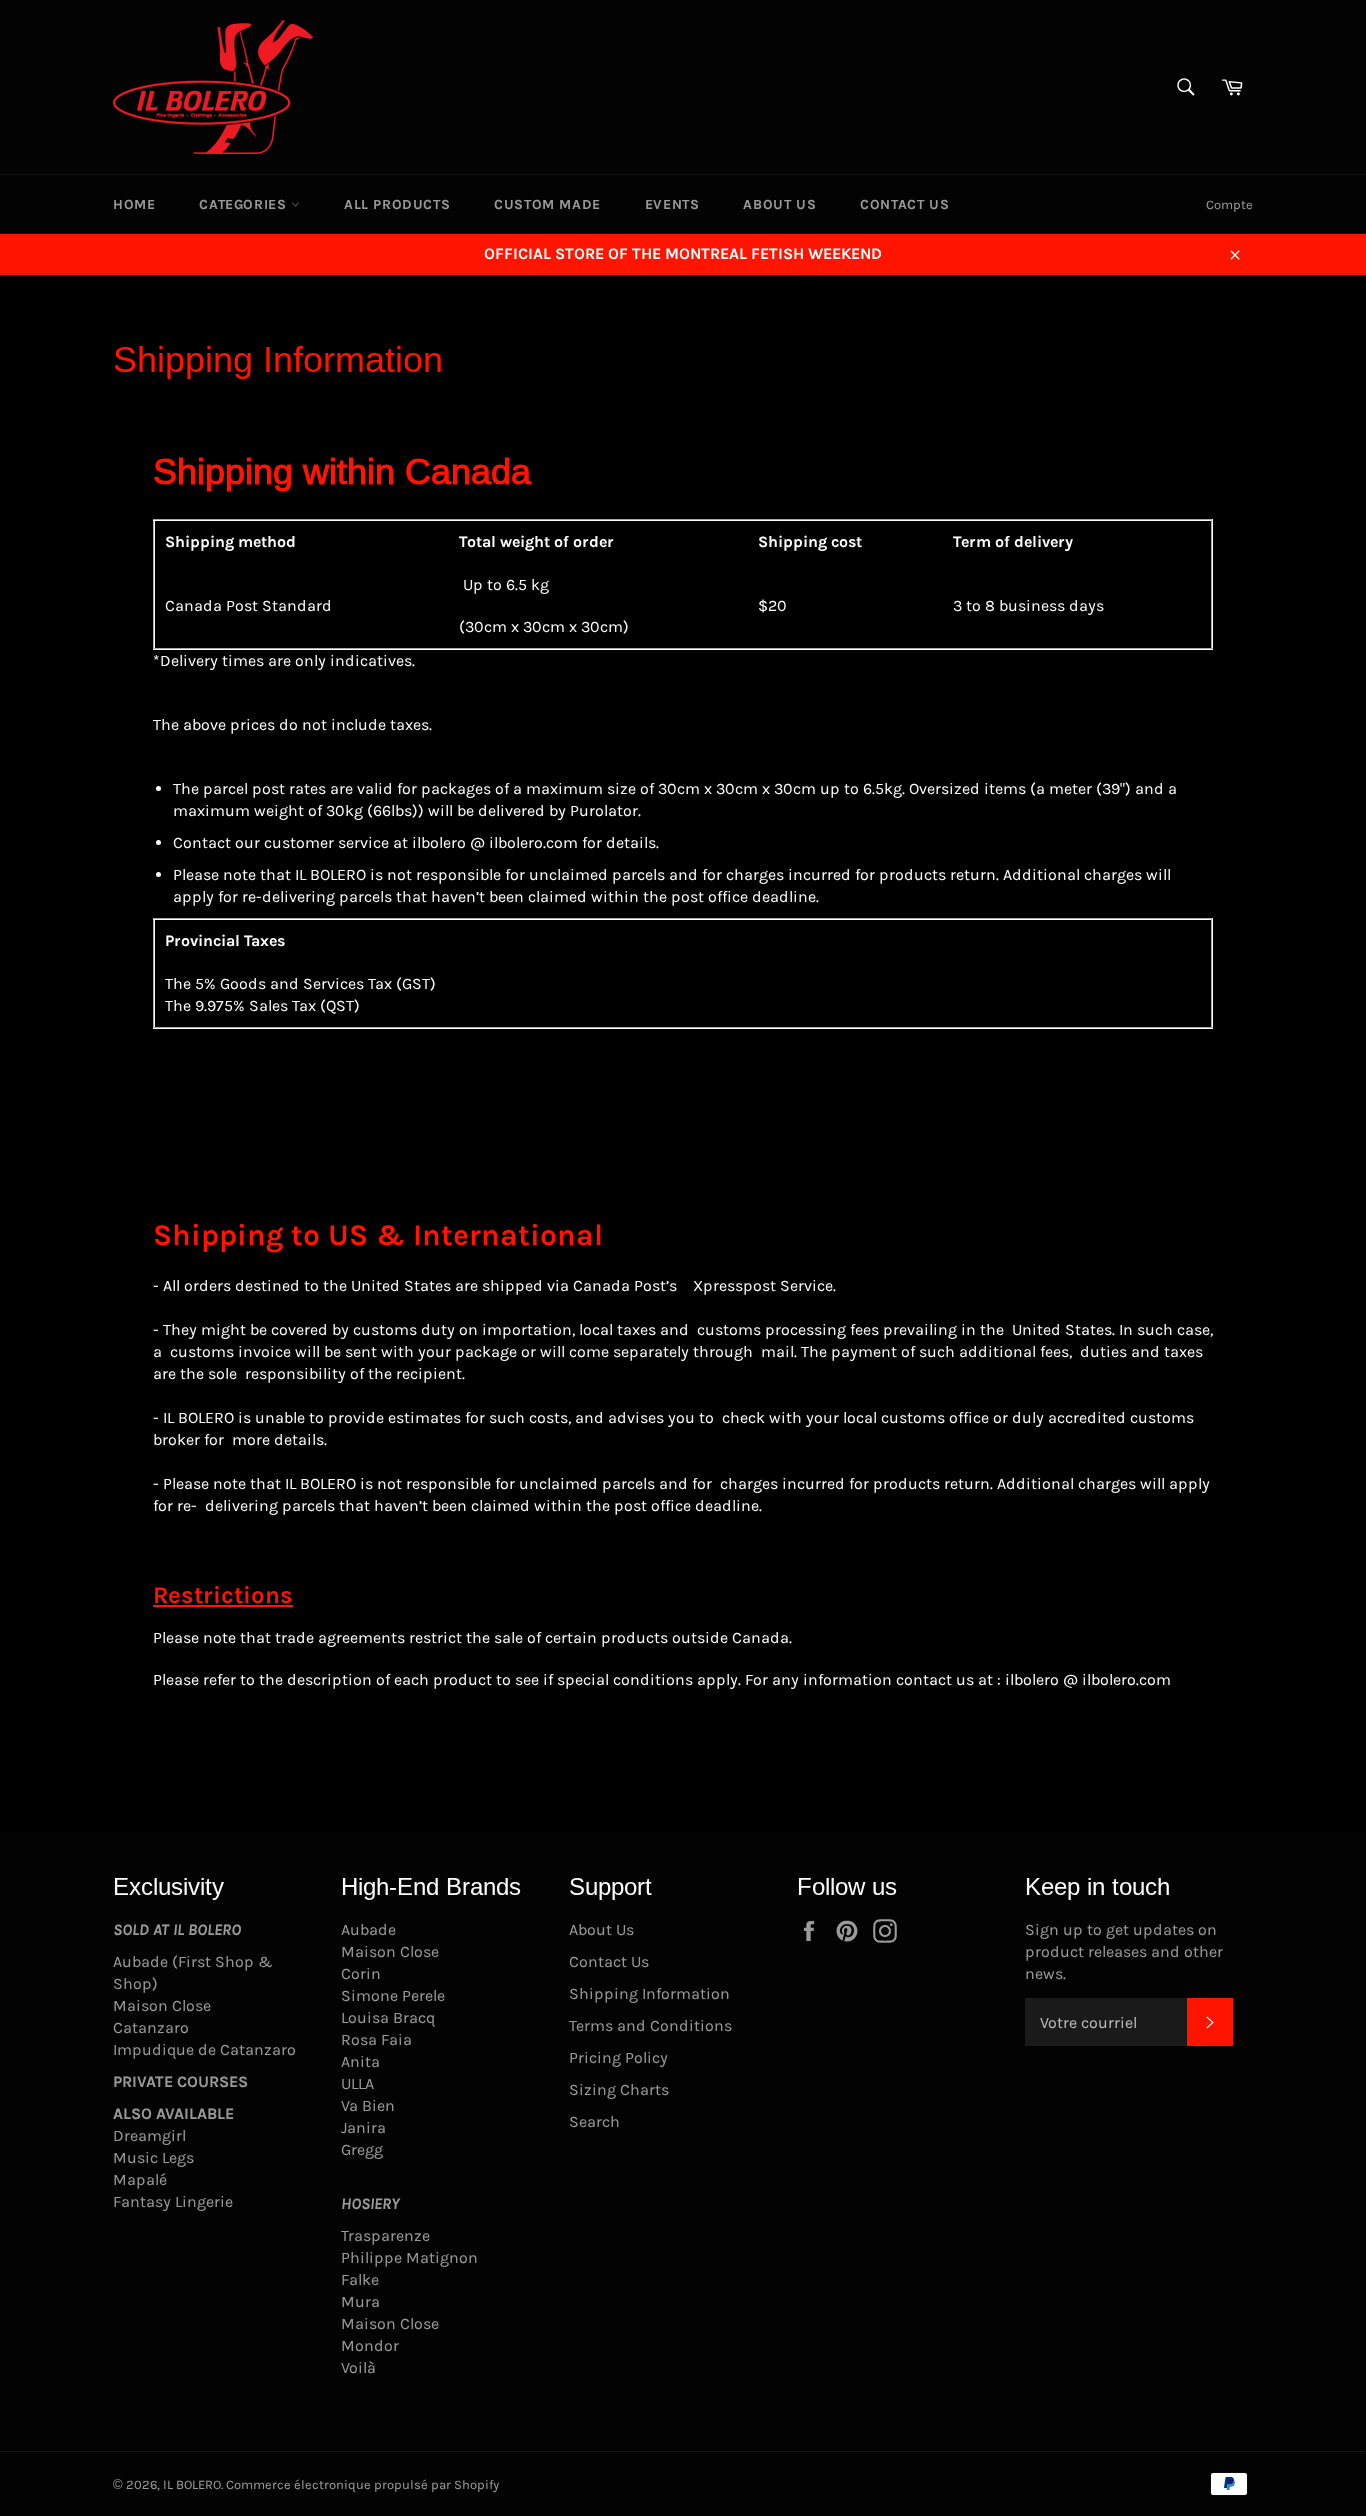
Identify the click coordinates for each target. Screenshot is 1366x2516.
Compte (1229, 204)
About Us (779, 204)
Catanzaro (151, 2027)
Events (672, 204)
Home (134, 204)
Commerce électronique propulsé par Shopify (362, 2484)
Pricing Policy (618, 2057)
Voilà (358, 2367)
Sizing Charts (619, 2089)
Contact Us (904, 204)
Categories (245, 204)
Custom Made (547, 204)
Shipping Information (649, 1993)
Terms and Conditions (650, 2025)
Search (594, 2121)
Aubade (368, 1929)
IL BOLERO (192, 2484)
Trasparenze (385, 2235)
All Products (397, 204)
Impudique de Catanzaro (204, 2049)
